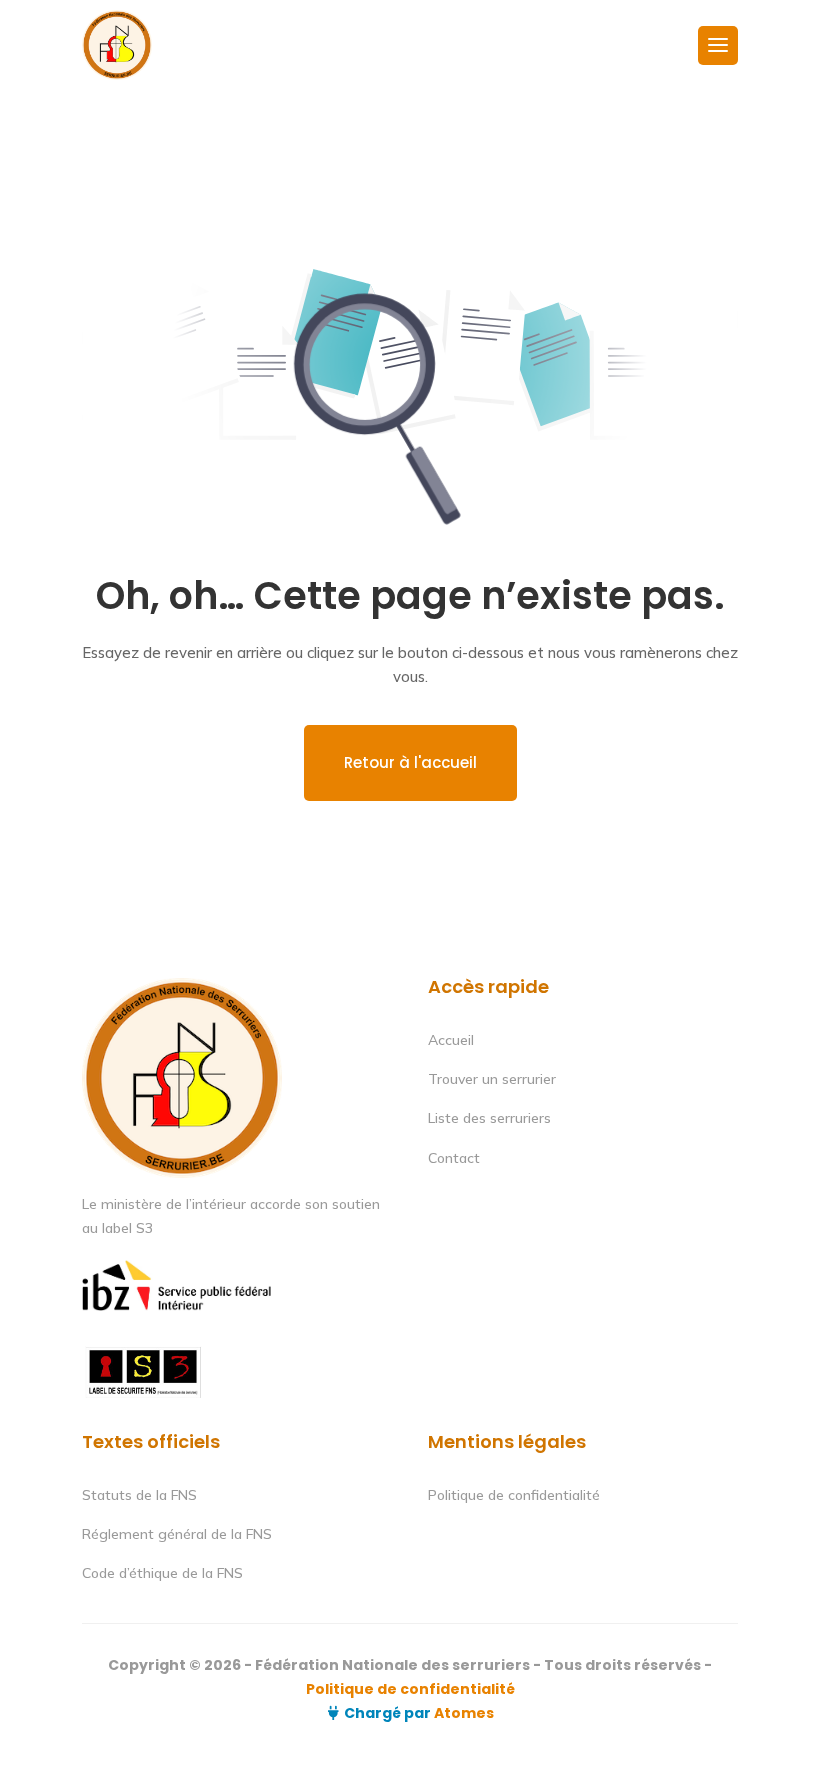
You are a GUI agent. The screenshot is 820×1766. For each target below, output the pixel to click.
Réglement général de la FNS (177, 1534)
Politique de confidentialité (514, 1495)
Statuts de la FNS (139, 1495)
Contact (454, 1158)
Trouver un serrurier (492, 1079)
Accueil (451, 1040)
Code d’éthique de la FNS (162, 1573)
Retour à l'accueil (410, 762)
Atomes (462, 1713)
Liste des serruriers (489, 1118)
